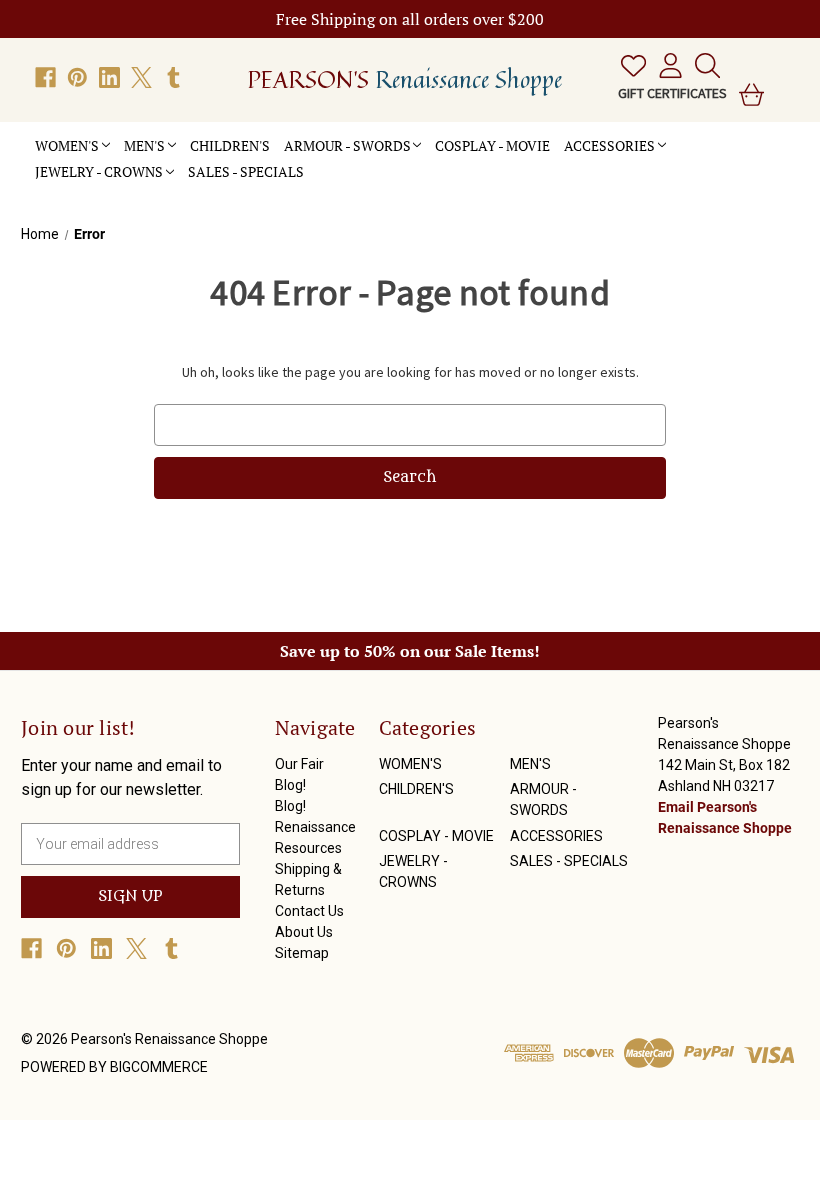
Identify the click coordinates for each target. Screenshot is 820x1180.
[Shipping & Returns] (360, 161)
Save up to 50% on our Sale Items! (410, 651)
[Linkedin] (109, 77)
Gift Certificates (672, 93)
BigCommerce (159, 1067)
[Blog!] (332, 161)
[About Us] (388, 161)
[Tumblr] (173, 77)
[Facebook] (45, 77)
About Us (304, 932)
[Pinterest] (77, 77)
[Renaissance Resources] (346, 161)
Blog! (290, 806)
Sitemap (302, 953)
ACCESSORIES (609, 145)
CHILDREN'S (230, 145)
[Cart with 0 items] (747, 94)
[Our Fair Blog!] (318, 161)
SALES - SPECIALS (246, 171)
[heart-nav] (629, 66)
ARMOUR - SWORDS (347, 145)
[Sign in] (666, 66)
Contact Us (309, 911)
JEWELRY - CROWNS (99, 171)
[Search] (703, 66)
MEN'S (144, 145)
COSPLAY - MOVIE (492, 145)
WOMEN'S (67, 145)
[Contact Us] (374, 161)
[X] (141, 77)
